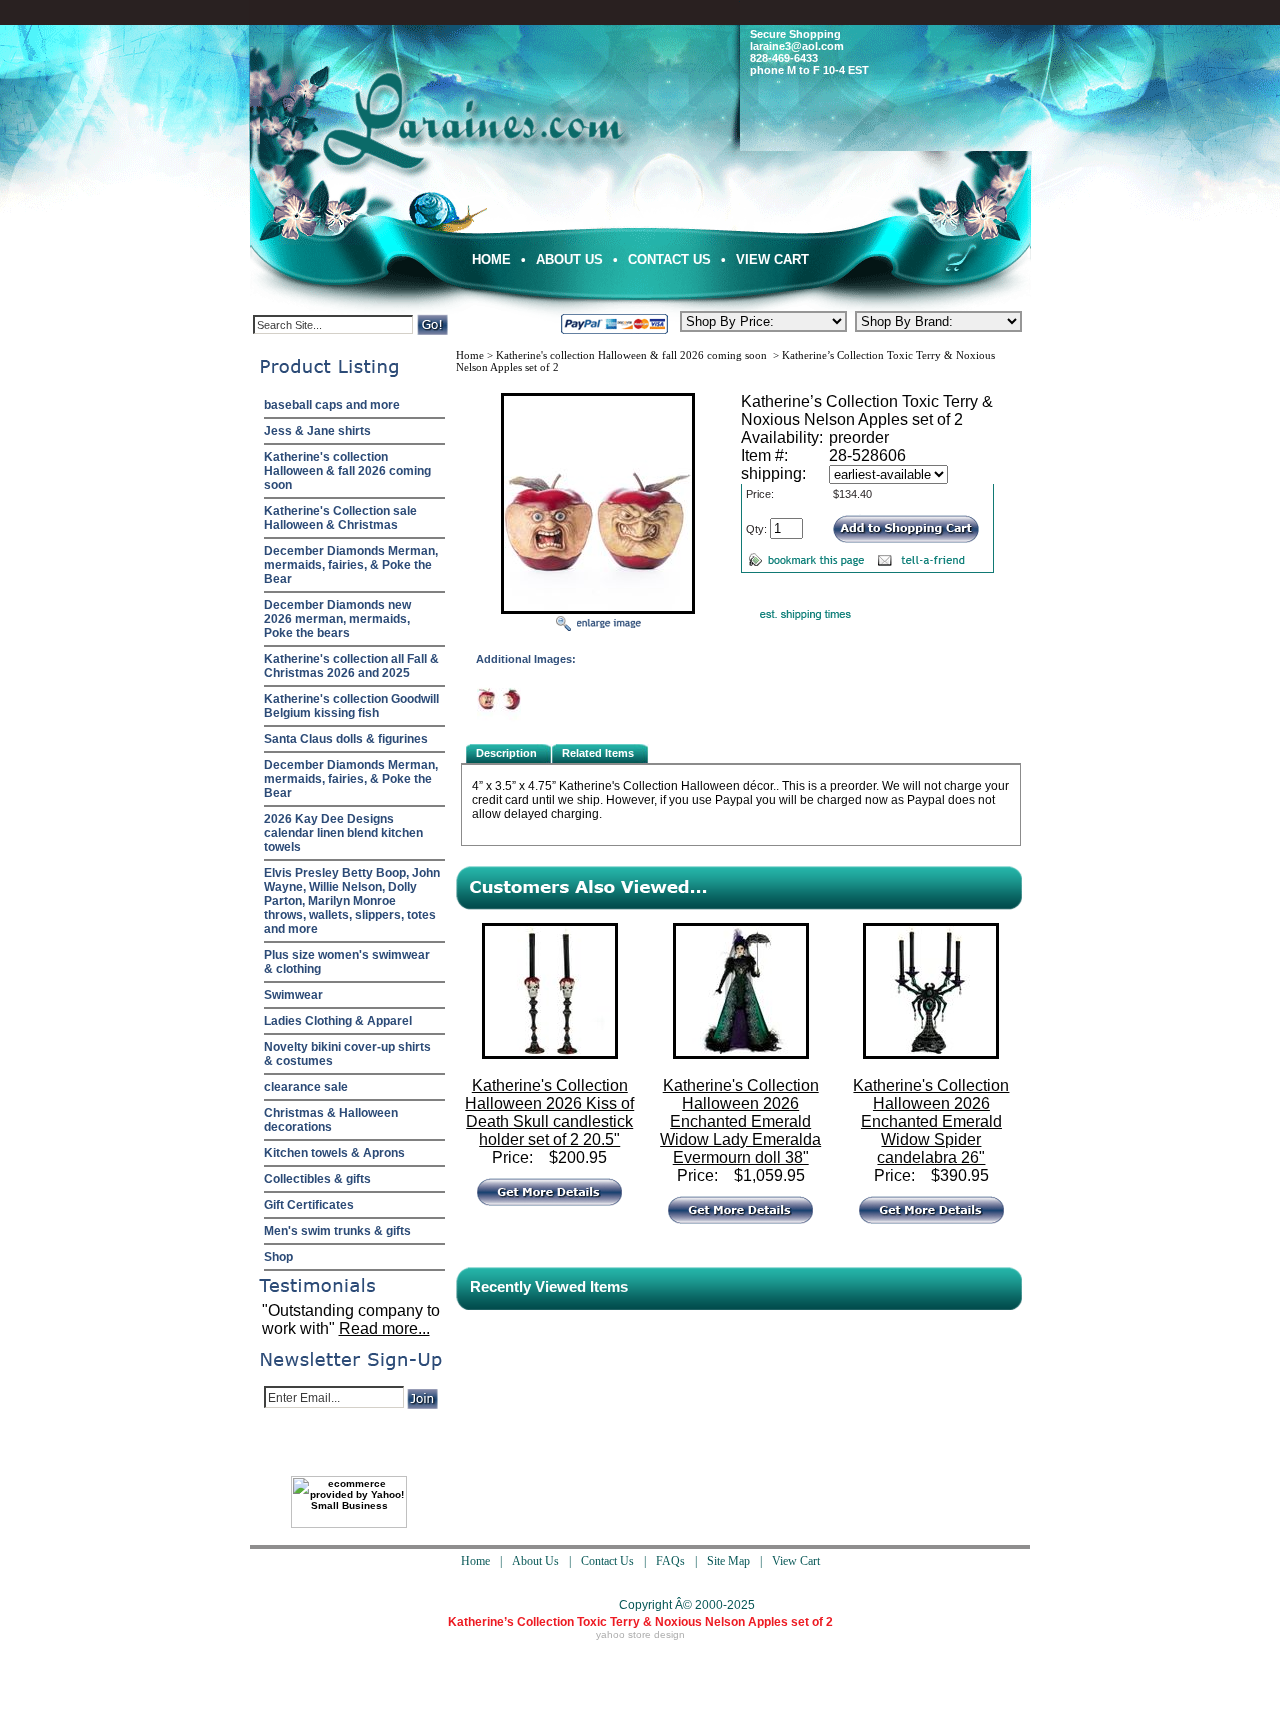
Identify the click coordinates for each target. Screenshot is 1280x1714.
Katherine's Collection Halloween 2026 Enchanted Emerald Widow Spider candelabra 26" (931, 1121)
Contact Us (669, 259)
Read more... (384, 1328)
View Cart (772, 259)
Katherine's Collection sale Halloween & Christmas (340, 518)
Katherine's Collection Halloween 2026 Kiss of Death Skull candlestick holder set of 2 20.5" (549, 1112)
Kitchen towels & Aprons (334, 1153)
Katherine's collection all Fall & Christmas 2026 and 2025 (351, 666)
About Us (569, 259)
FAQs (670, 1561)
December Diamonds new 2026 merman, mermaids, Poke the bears (337, 619)
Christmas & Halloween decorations (331, 1120)
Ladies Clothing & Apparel (338, 1021)
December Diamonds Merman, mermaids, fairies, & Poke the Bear (351, 565)
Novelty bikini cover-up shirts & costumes (347, 1054)
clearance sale (306, 1087)
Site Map (728, 1561)
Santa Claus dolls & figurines (346, 739)
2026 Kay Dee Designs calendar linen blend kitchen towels (343, 833)
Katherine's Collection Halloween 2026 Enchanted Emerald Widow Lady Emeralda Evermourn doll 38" (740, 1121)
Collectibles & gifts (317, 1179)
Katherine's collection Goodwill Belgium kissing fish (351, 706)
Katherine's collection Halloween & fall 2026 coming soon (347, 471)
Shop (278, 1257)
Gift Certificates (309, 1205)
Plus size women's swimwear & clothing (347, 962)
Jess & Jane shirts (317, 431)
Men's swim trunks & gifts (337, 1231)
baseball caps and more (332, 405)
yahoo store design (640, 1634)
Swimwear (293, 995)
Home (491, 259)
